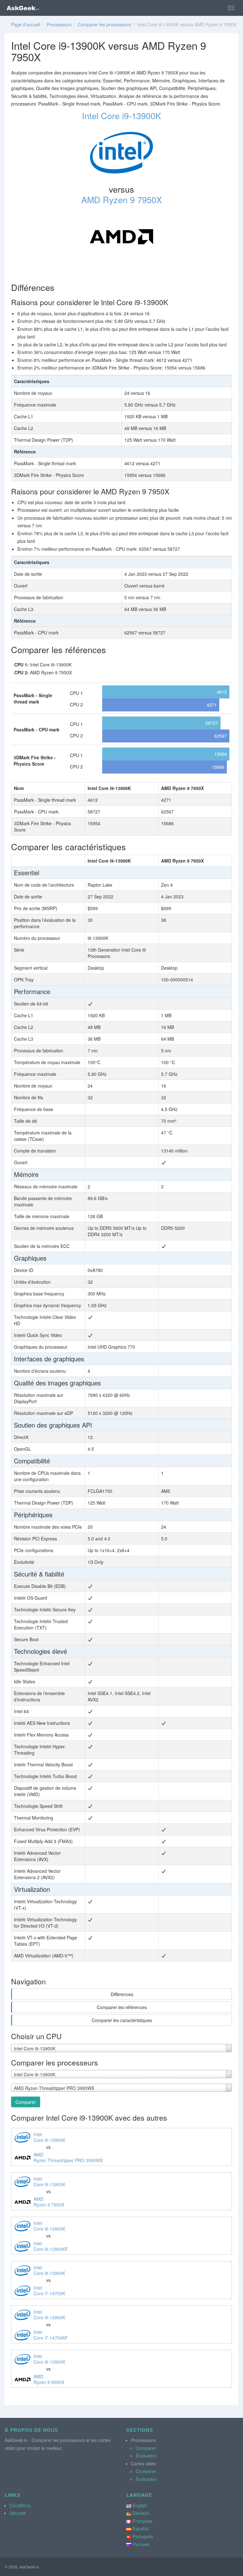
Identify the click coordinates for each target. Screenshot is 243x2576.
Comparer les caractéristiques (122, 2020)
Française (143, 2521)
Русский (141, 2544)
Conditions (20, 2505)
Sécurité (18, 2513)
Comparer (26, 2102)
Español (141, 2528)
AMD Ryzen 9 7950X (122, 199)
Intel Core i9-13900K (121, 116)
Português (143, 2536)
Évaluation (146, 2456)
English (140, 2505)
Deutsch (141, 2513)
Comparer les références (122, 2007)
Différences (122, 1994)
